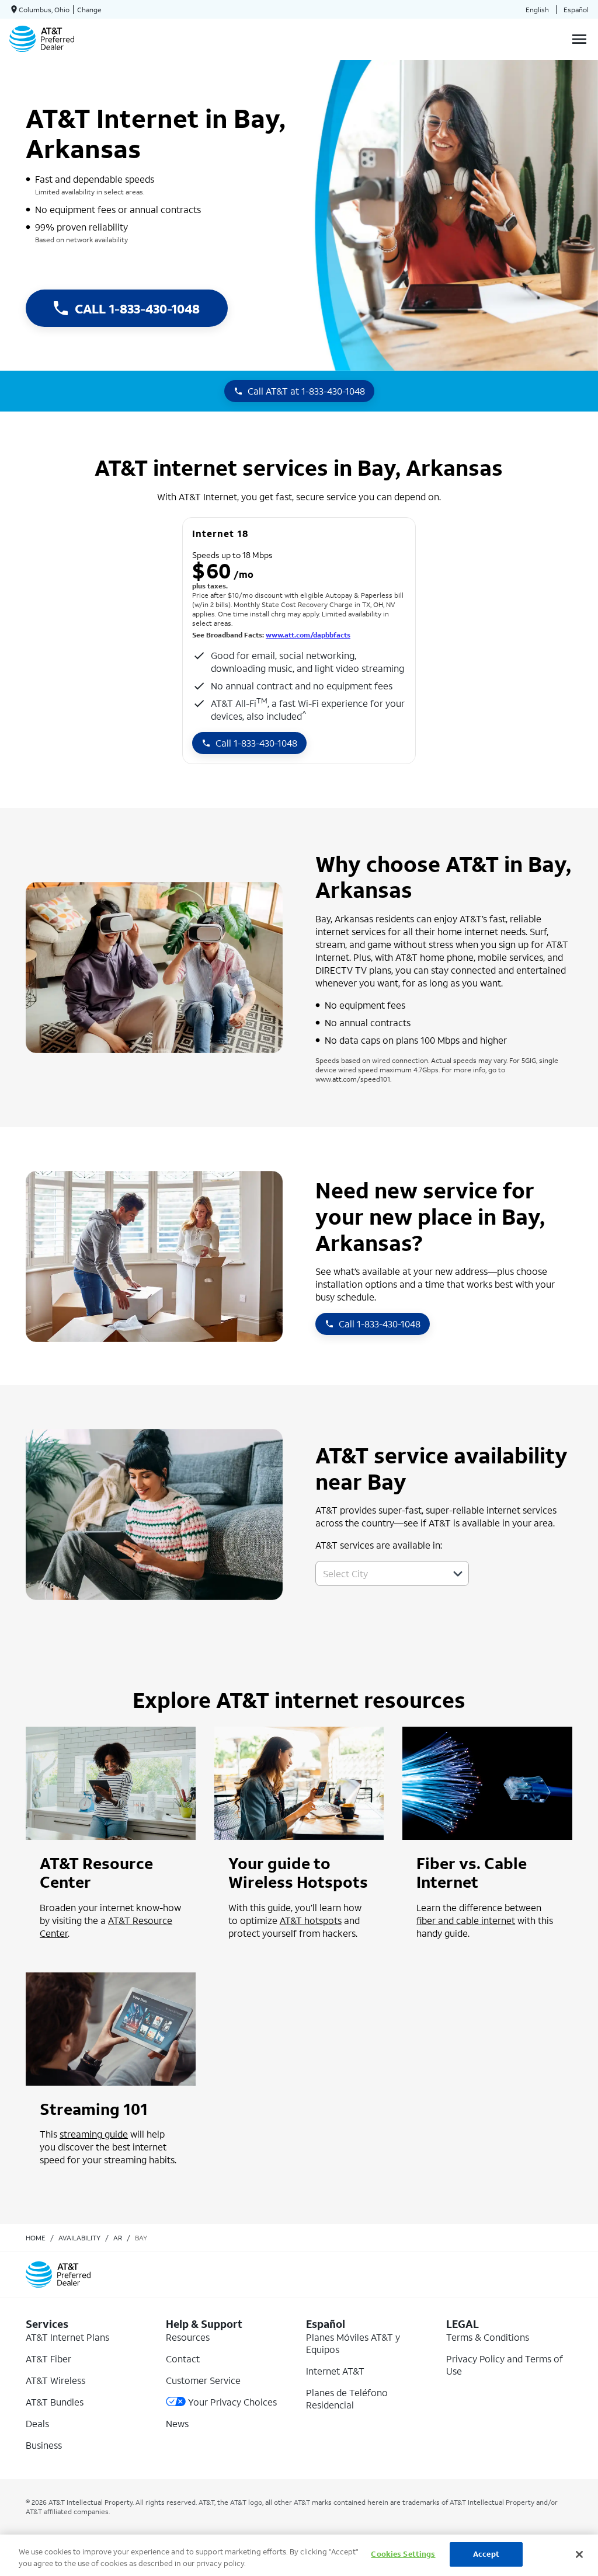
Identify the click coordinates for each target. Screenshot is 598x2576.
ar (118, 2238)
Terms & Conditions (488, 2337)
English (537, 10)
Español (576, 10)
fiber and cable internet (466, 1920)
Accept (486, 2554)
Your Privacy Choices (232, 2402)
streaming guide (94, 2134)
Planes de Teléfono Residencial (347, 2399)
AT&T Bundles (55, 2402)
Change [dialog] (89, 10)
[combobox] (379, 1573)
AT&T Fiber (48, 2359)
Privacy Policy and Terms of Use (505, 2365)
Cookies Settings (403, 2554)
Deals (37, 2423)
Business (44, 2445)
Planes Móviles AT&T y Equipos (353, 2343)
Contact (183, 2359)
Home (36, 2238)
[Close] (579, 2554)
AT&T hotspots (311, 1920)
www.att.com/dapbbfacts (308, 635)
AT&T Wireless (55, 2380)
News (177, 2423)
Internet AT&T (335, 2371)
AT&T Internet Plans (67, 2337)
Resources (188, 2337)
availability (79, 2238)
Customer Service (203, 2380)
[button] (458, 1574)
